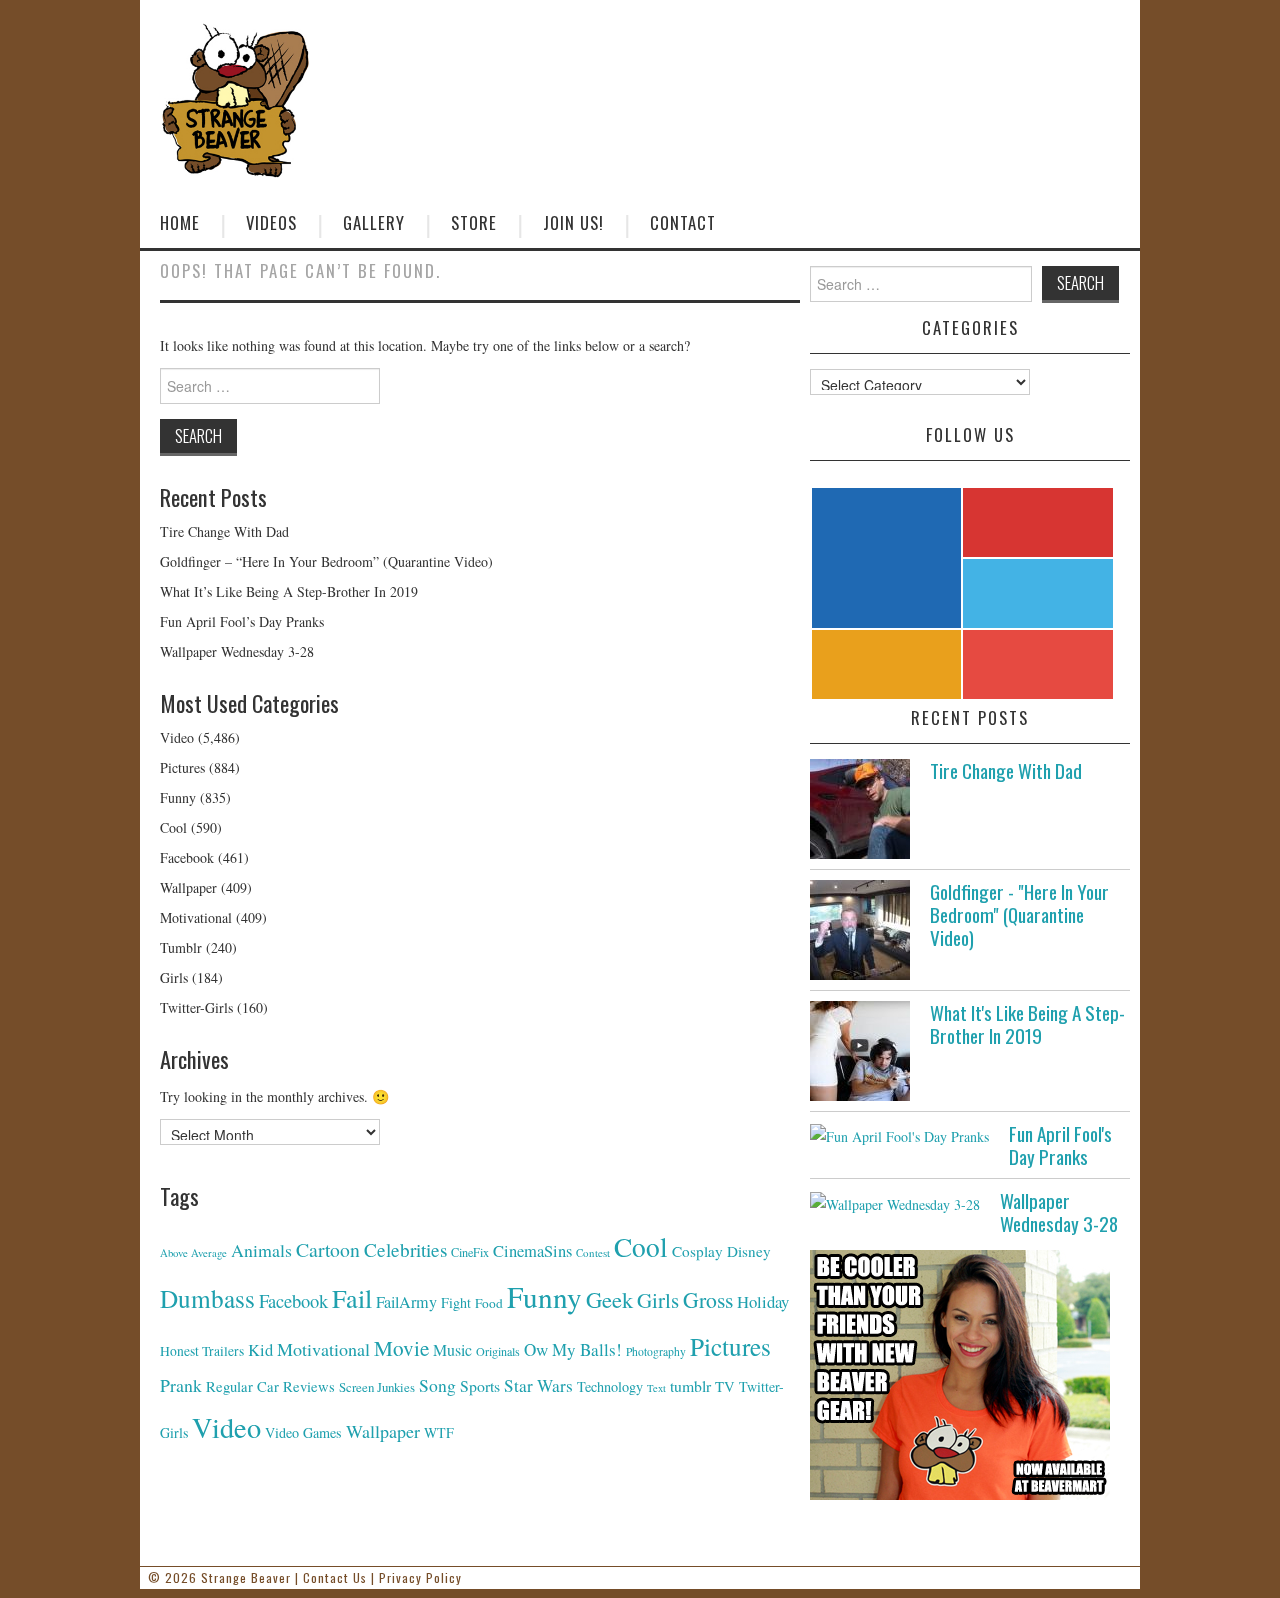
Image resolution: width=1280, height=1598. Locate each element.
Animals (261, 1250)
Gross (708, 1299)
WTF (439, 1432)
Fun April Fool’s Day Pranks (242, 621)
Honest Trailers (202, 1351)
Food (489, 1303)
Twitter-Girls (196, 1007)
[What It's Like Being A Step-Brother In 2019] (860, 1051)
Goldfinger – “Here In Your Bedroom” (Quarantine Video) (326, 561)
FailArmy (406, 1302)
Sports (480, 1385)
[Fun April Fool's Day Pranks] (899, 1135)
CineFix (470, 1252)
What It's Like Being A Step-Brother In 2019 (1027, 1024)
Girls (174, 977)
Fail (352, 1297)
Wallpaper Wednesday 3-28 (237, 651)
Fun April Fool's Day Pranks (1060, 1145)
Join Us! (573, 222)
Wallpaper (188, 887)
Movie (401, 1348)
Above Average (193, 1253)
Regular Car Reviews (270, 1386)
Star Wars (538, 1385)
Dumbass (207, 1298)
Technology (610, 1386)
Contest (593, 1252)
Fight (456, 1302)
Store (474, 222)
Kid (260, 1349)
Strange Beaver (246, 1577)
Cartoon (328, 1249)
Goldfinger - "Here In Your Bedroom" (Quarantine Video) (1019, 914)
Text (656, 1388)
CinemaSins (532, 1251)
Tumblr (181, 947)
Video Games (303, 1432)
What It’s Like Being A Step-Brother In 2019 (289, 591)
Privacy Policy (420, 1577)
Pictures (182, 767)
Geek (609, 1299)
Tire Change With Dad (224, 531)
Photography (656, 1351)
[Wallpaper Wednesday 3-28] (895, 1202)
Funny (178, 797)
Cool (173, 827)
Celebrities (405, 1249)
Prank (181, 1385)
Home (180, 222)
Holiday (763, 1301)
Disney (749, 1251)
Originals (498, 1351)
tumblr (690, 1385)
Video (177, 737)
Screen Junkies (377, 1387)
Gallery (374, 222)
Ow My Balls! (573, 1349)
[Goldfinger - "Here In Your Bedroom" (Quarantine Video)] (860, 930)
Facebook (187, 857)
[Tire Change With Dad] (860, 809)
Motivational (196, 917)
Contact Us (335, 1577)
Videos (271, 222)
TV (725, 1386)
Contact (683, 222)
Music (452, 1349)
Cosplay (697, 1251)
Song (437, 1385)
